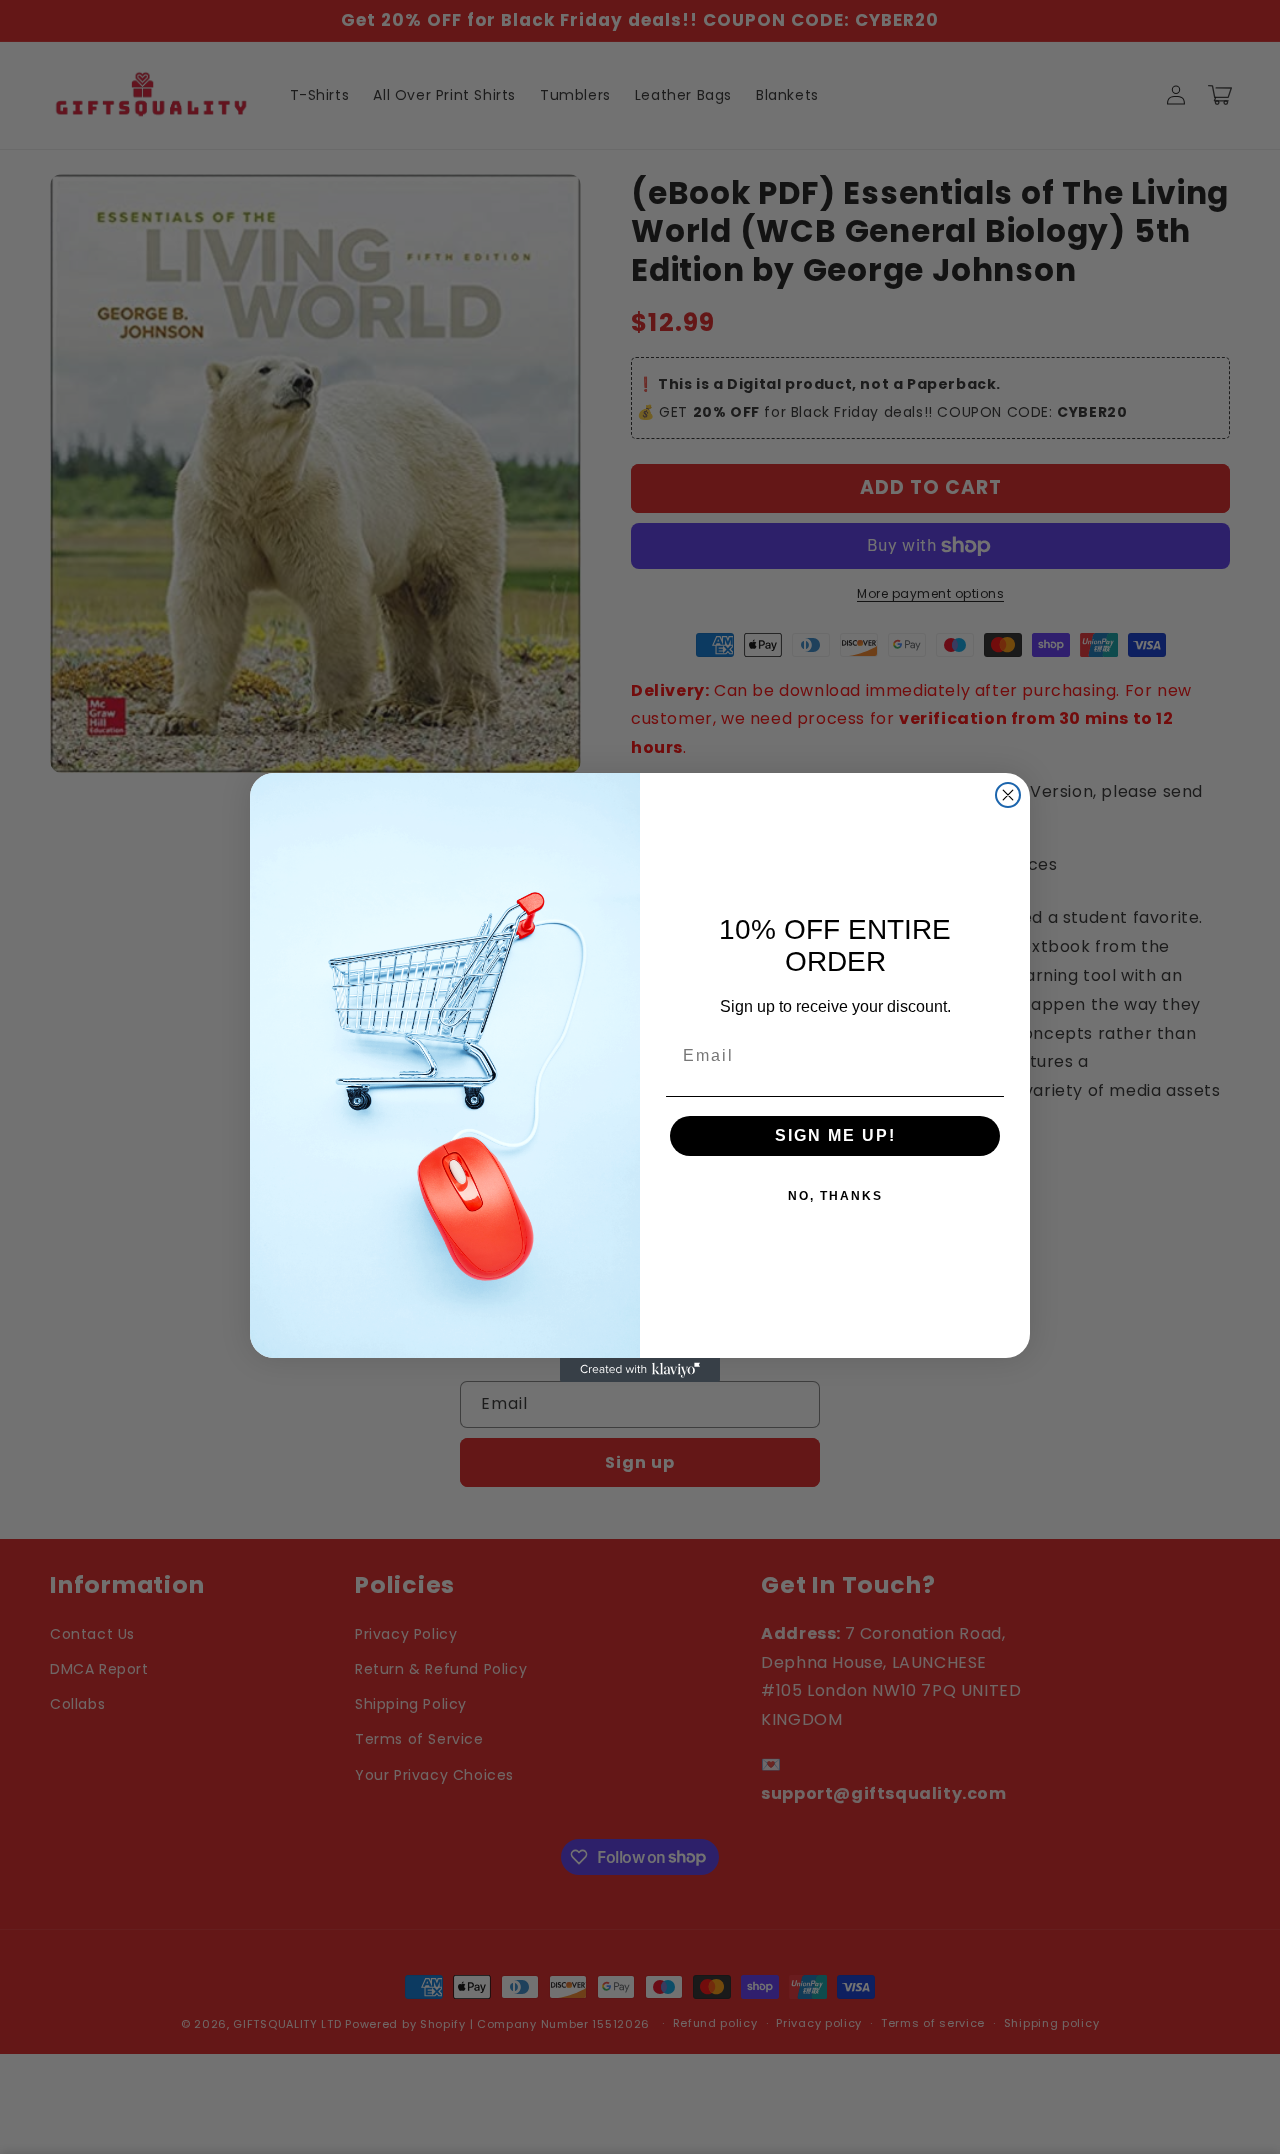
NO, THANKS (835, 1196)
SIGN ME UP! (835, 1135)
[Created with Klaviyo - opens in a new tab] (640, 1370)
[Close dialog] (1008, 795)
